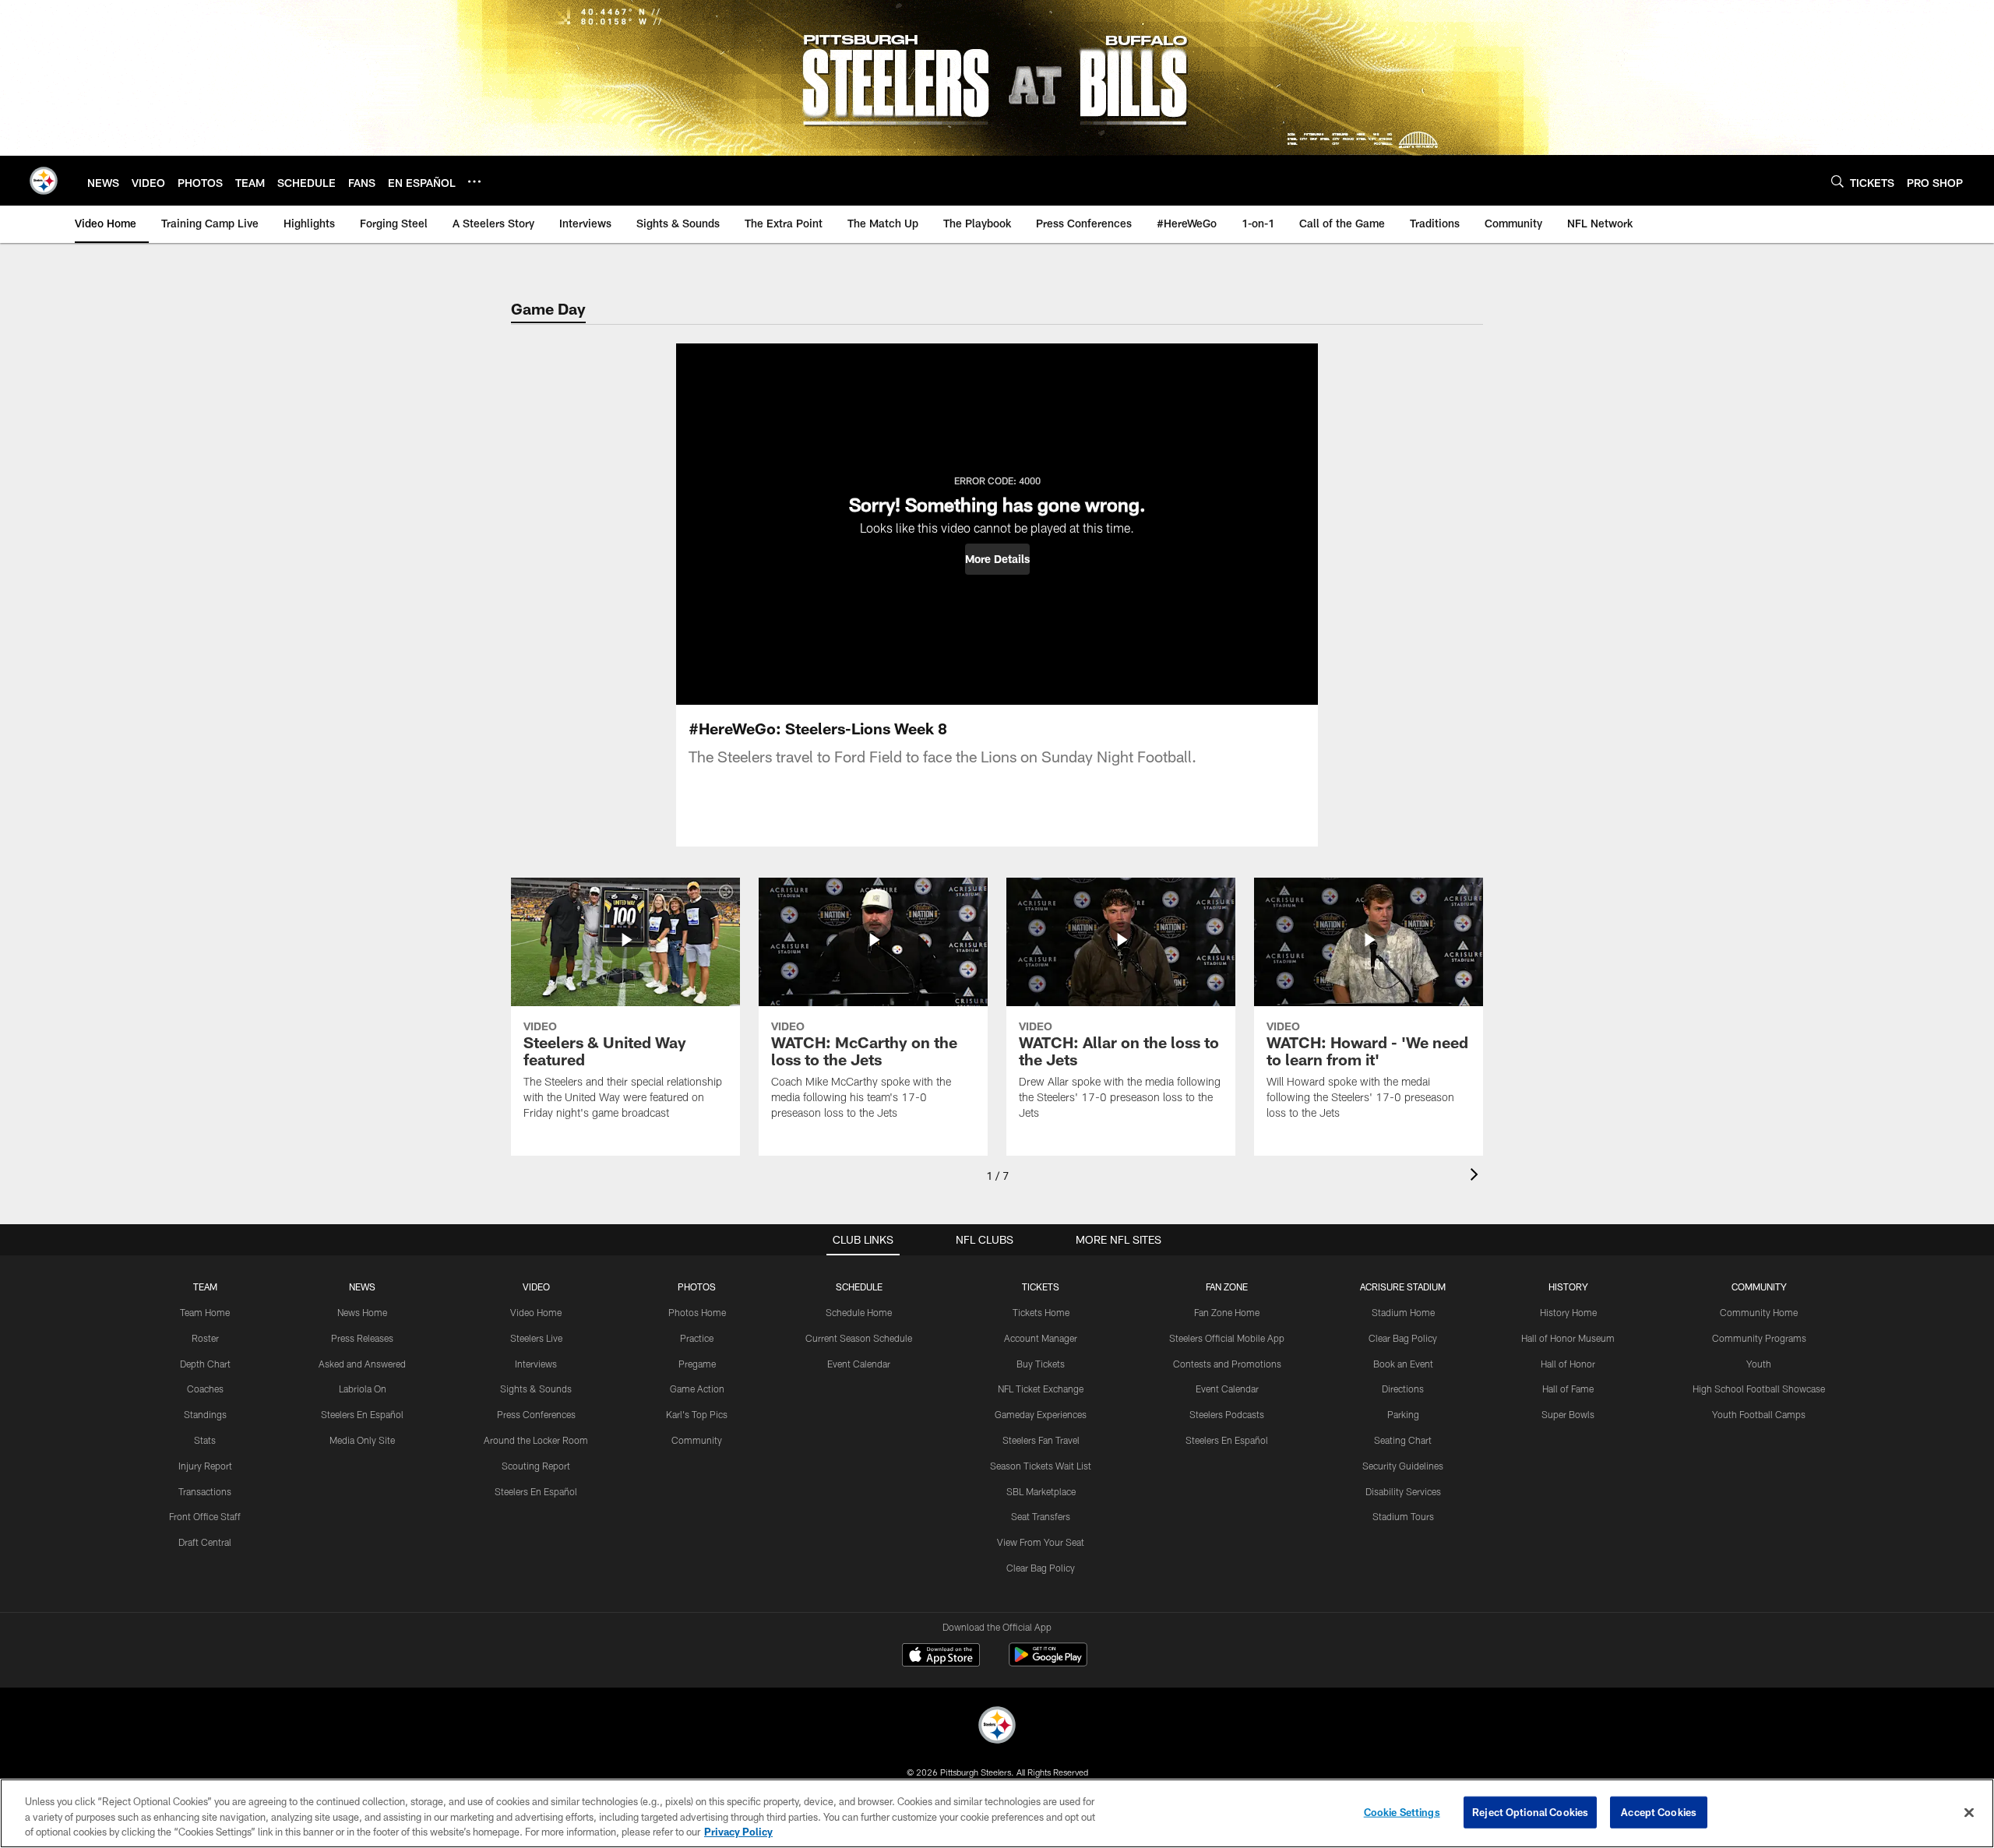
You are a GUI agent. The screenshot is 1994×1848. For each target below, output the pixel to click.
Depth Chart (205, 1364)
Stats (205, 1440)
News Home (362, 1312)
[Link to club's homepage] (44, 181)
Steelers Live (536, 1338)
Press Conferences (536, 1414)
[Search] (1837, 181)
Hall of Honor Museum (1568, 1338)
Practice (697, 1338)
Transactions (205, 1491)
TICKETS (1041, 1287)
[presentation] (1477, 1176)
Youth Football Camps (1759, 1414)
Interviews (536, 1364)
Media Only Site (362, 1440)
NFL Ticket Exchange (1041, 1389)
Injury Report (205, 1466)
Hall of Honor (1568, 1364)
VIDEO (536, 1287)
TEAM (205, 1287)
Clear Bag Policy (1041, 1568)
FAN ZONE (1227, 1287)
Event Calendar (859, 1364)
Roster (205, 1338)
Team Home (205, 1312)
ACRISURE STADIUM (1403, 1287)
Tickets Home (1041, 1312)
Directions (1403, 1389)
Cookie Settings (1402, 1811)
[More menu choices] (474, 181)
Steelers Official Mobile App (1227, 1338)
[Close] (1969, 1812)
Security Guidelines (1403, 1466)
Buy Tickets (1041, 1364)
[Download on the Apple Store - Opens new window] (941, 1656)
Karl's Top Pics (697, 1414)
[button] (997, 559)
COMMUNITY (1759, 1287)
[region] (997, 1813)
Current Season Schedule (859, 1338)
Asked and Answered (362, 1364)
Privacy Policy (738, 1832)
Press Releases (362, 1338)
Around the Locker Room (536, 1440)
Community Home (1759, 1312)
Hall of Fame (1568, 1389)
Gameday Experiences (1041, 1414)
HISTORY (1568, 1287)
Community (697, 1440)
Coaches (205, 1389)
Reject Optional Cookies (1530, 1811)
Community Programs (1759, 1338)
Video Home (536, 1312)
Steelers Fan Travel (1041, 1440)
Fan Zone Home (1227, 1312)
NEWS (362, 1287)
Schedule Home (859, 1312)
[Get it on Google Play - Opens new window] (1048, 1662)
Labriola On (363, 1389)
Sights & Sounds (536, 1389)
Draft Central (205, 1542)
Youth (1759, 1364)
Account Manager (1041, 1338)
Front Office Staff (205, 1516)
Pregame (697, 1364)
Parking (1403, 1414)
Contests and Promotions (1227, 1364)
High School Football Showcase (1759, 1389)
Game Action (697, 1389)
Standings (205, 1414)
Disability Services (1403, 1491)
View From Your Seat (1041, 1542)
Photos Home (697, 1312)
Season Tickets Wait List (1041, 1466)
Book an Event (1403, 1364)
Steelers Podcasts (1227, 1414)
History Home (1568, 1312)
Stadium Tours (1403, 1516)
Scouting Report (536, 1466)
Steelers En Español (362, 1414)
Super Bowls (1568, 1414)
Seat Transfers (1041, 1516)
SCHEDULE (859, 1287)
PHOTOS (697, 1287)
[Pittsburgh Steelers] (997, 1727)
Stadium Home (1403, 1312)
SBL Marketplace (1041, 1491)
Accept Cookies (1659, 1811)
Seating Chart (1403, 1440)
